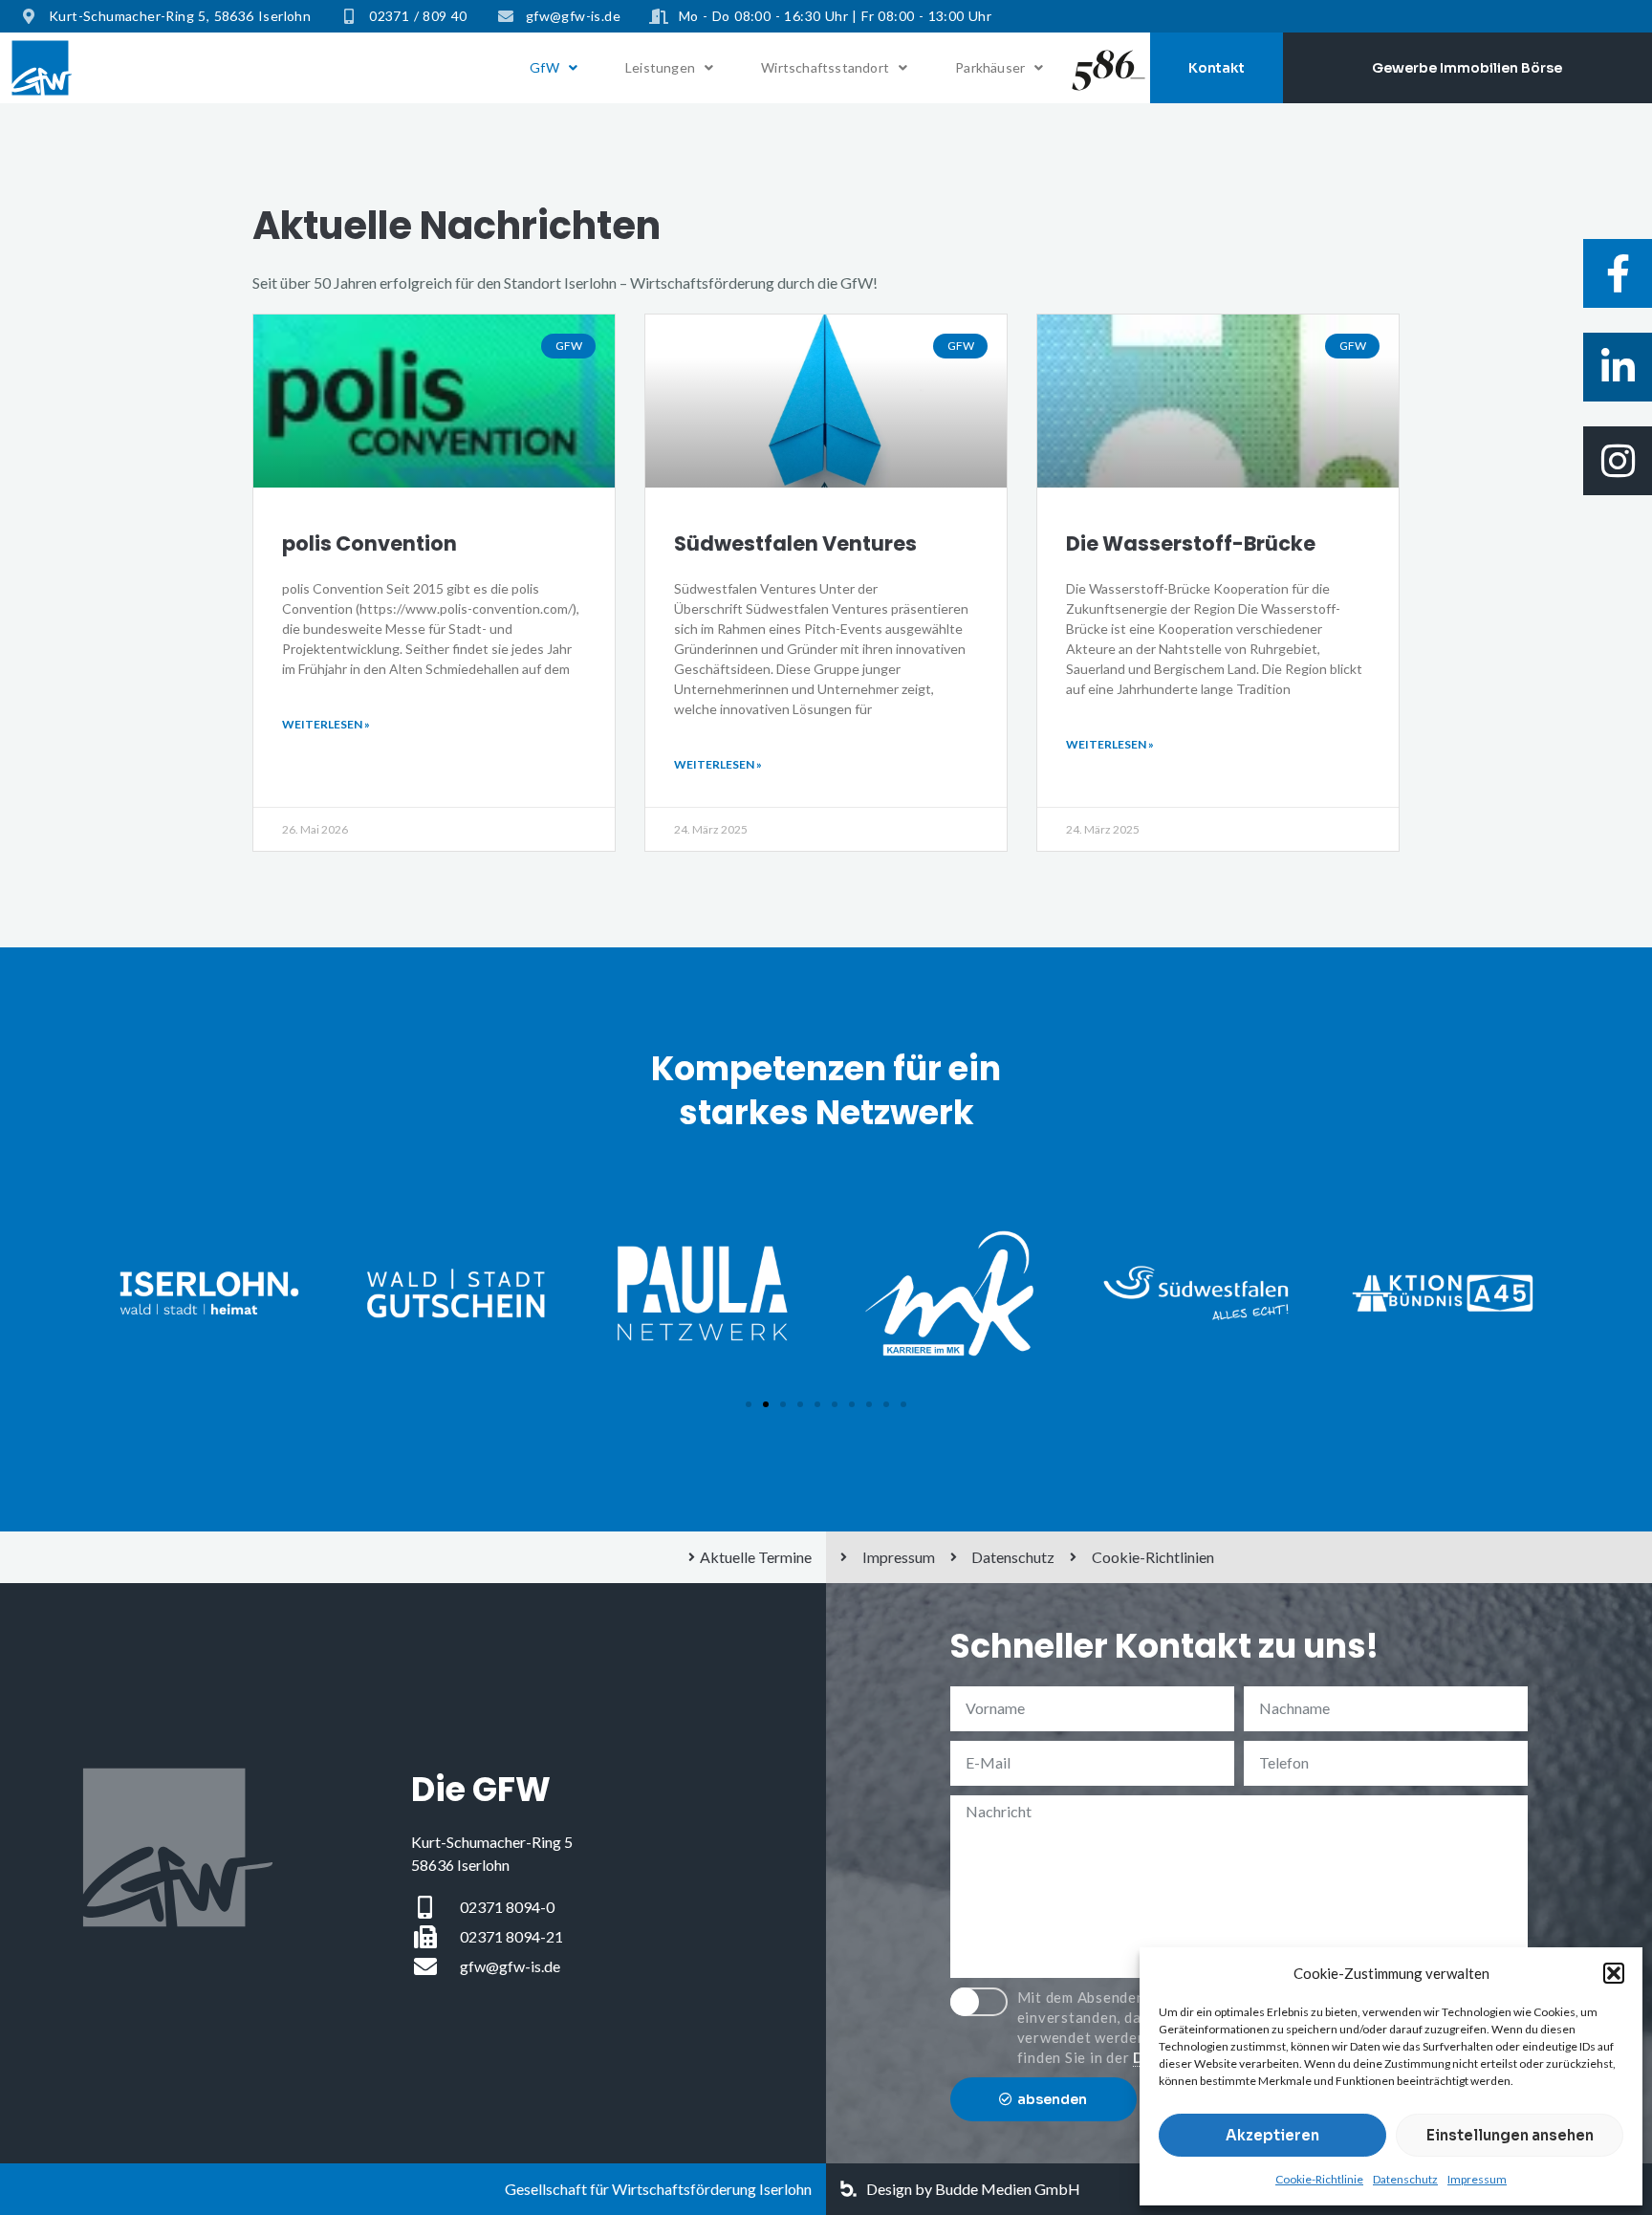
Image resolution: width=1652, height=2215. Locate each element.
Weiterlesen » (326, 724)
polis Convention (370, 543)
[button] (1614, 1973)
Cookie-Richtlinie (1319, 2179)
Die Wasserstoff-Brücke (1191, 543)
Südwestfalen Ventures (795, 543)
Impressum (1477, 2179)
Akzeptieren (1272, 2135)
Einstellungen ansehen (1510, 2135)
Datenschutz (1405, 2179)
